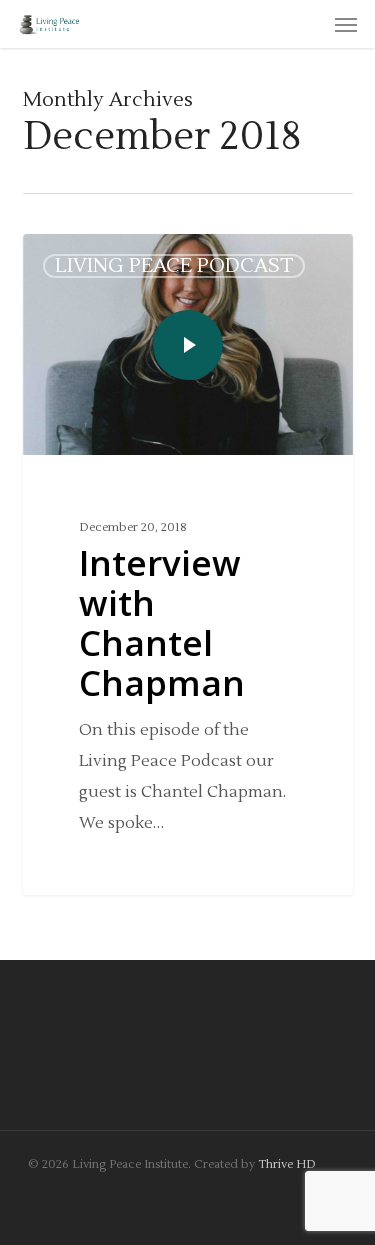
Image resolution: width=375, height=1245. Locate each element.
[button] (346, 24)
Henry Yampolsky (113, 257)
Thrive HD (287, 1164)
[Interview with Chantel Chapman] (188, 564)
